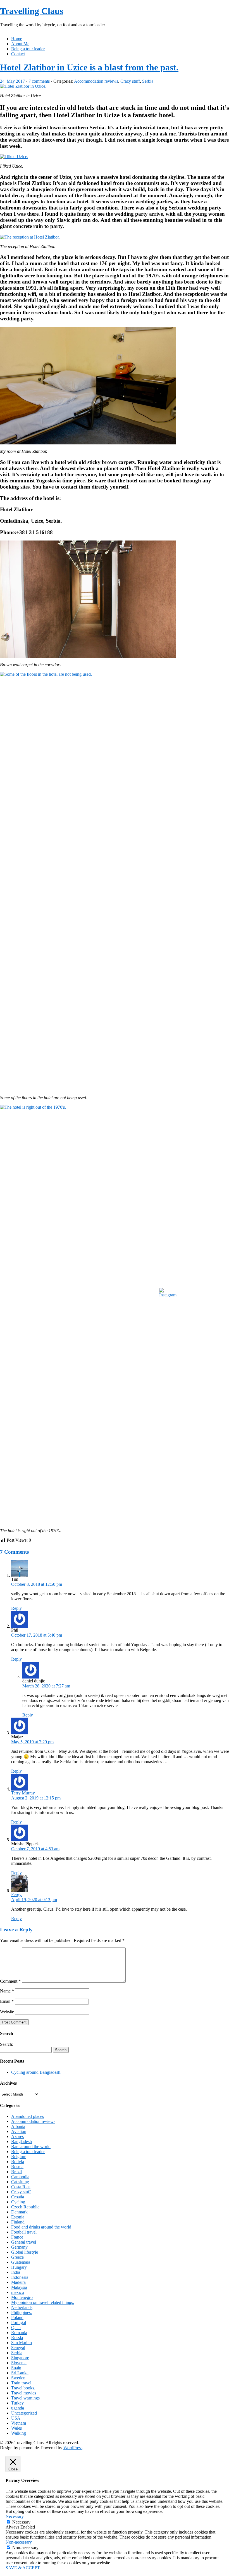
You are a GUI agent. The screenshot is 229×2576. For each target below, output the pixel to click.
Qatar (16, 2328)
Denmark (19, 2212)
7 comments (39, 81)
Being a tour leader (28, 49)
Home (17, 39)
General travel (24, 2242)
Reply (16, 1608)
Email (7, 2001)
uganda (18, 2408)
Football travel (24, 2232)
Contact (18, 54)
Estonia (18, 2217)
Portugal (19, 2323)
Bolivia (18, 2162)
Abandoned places (28, 2116)
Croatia (18, 2197)
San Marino (22, 2343)
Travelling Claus (32, 11)
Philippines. (22, 2312)
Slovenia (19, 2363)
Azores (17, 2136)
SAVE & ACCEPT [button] (23, 2568)
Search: (7, 2044)
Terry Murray (23, 1793)
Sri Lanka (20, 2373)
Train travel (21, 2383)
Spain (16, 2368)
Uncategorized (24, 2413)
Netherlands (22, 2307)
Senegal (18, 2348)
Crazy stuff (130, 81)
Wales (16, 2428)
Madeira (18, 2282)
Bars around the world (31, 2147)
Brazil (16, 2172)
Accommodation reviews (96, 81)
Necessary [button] (15, 2516)
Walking (19, 2433)
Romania (19, 2333)
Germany (19, 2247)
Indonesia (20, 2277)
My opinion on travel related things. (43, 2302)
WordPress (73, 2448)
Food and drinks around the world (41, 2227)
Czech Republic (25, 2207)
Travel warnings (25, 2398)
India (16, 2272)
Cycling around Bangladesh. (36, 2072)
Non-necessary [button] (19, 2542)
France (17, 2237)
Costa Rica (21, 2187)
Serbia (148, 81)
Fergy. (17, 1895)
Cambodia (20, 2177)
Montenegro (22, 2297)
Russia (17, 2338)
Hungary (19, 2267)
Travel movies (24, 2393)
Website (7, 2012)
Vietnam (19, 2423)
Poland (17, 2317)
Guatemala (21, 2262)
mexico (18, 2292)
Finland (18, 2222)
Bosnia (17, 2167)
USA (16, 2418)
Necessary (21, 2522)
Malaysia (19, 2287)
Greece (17, 2257)
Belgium (19, 2157)
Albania (18, 2126)
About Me (20, 44)
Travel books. (23, 2388)
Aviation (19, 2131)
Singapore (20, 2358)
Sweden (18, 2378)
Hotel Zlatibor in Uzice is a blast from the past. (89, 67)
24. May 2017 (12, 81)
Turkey (17, 2403)
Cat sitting (20, 2182)
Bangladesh (22, 2141)
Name (7, 1991)
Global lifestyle (25, 2252)
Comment (10, 1981)
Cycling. (19, 2202)
